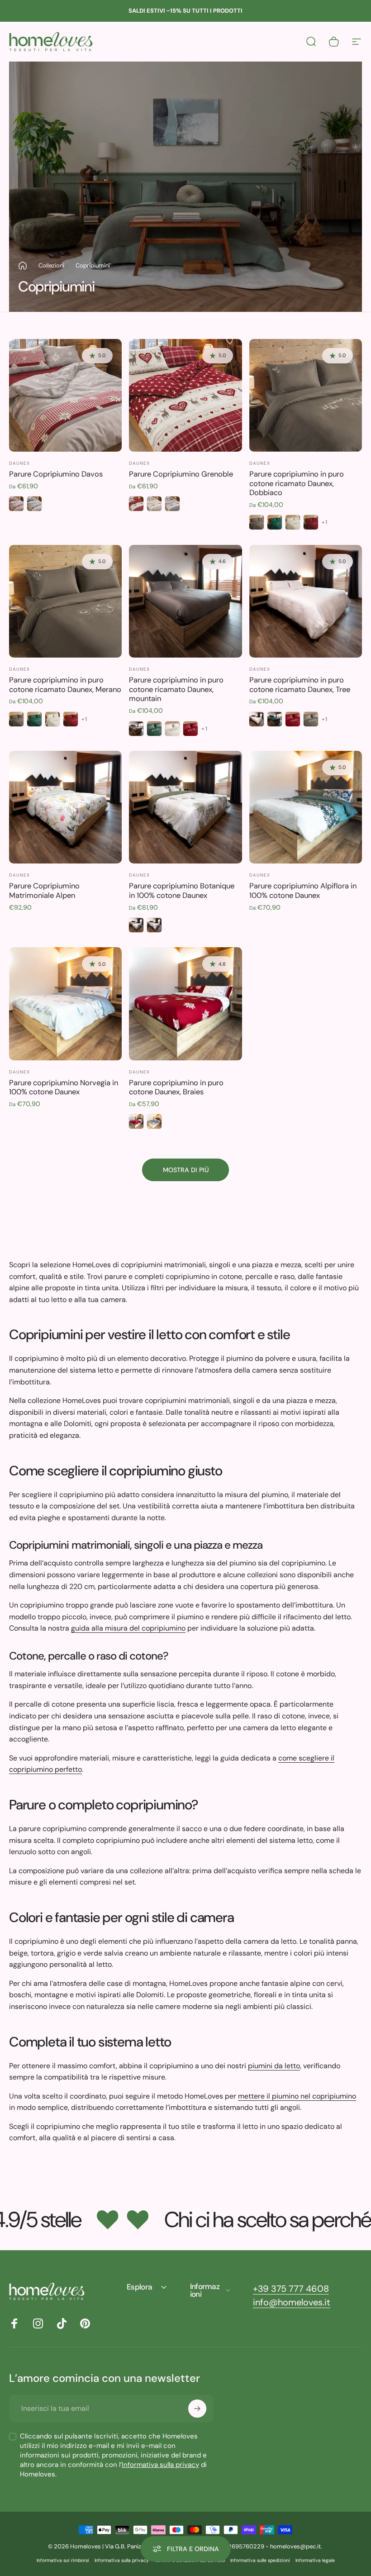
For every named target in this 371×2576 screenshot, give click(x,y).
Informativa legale (315, 2560)
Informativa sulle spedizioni (260, 2560)
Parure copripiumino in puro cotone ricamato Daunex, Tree (300, 685)
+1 (325, 522)
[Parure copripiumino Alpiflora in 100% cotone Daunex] (306, 807)
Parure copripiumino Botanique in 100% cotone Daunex (182, 891)
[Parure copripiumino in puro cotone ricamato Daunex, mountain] (185, 601)
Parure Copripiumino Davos (56, 474)
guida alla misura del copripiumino (128, 1628)
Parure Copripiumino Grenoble (181, 474)
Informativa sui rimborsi (63, 2560)
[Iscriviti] (197, 2409)
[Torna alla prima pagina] (23, 266)
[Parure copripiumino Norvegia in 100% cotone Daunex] (65, 1004)
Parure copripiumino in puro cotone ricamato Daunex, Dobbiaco (297, 483)
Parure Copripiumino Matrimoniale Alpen (44, 891)
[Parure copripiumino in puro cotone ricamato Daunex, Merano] (65, 601)
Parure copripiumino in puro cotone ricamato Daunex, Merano (65, 685)
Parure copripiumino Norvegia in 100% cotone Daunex (64, 1088)
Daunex (19, 463)
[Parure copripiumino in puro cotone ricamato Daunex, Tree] (306, 601)
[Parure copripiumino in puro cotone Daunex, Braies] (185, 1004)
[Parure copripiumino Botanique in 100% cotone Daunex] (185, 807)
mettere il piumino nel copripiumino (297, 2096)
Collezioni (51, 265)
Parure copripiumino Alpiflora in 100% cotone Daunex (303, 891)
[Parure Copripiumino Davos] (65, 395)
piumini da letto (274, 2066)
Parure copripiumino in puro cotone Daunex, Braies (176, 1088)
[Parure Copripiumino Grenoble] (185, 395)
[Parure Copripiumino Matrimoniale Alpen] (65, 807)
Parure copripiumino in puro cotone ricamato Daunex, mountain (176, 689)
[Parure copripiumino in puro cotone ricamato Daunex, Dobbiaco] (306, 395)
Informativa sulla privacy (160, 2465)
